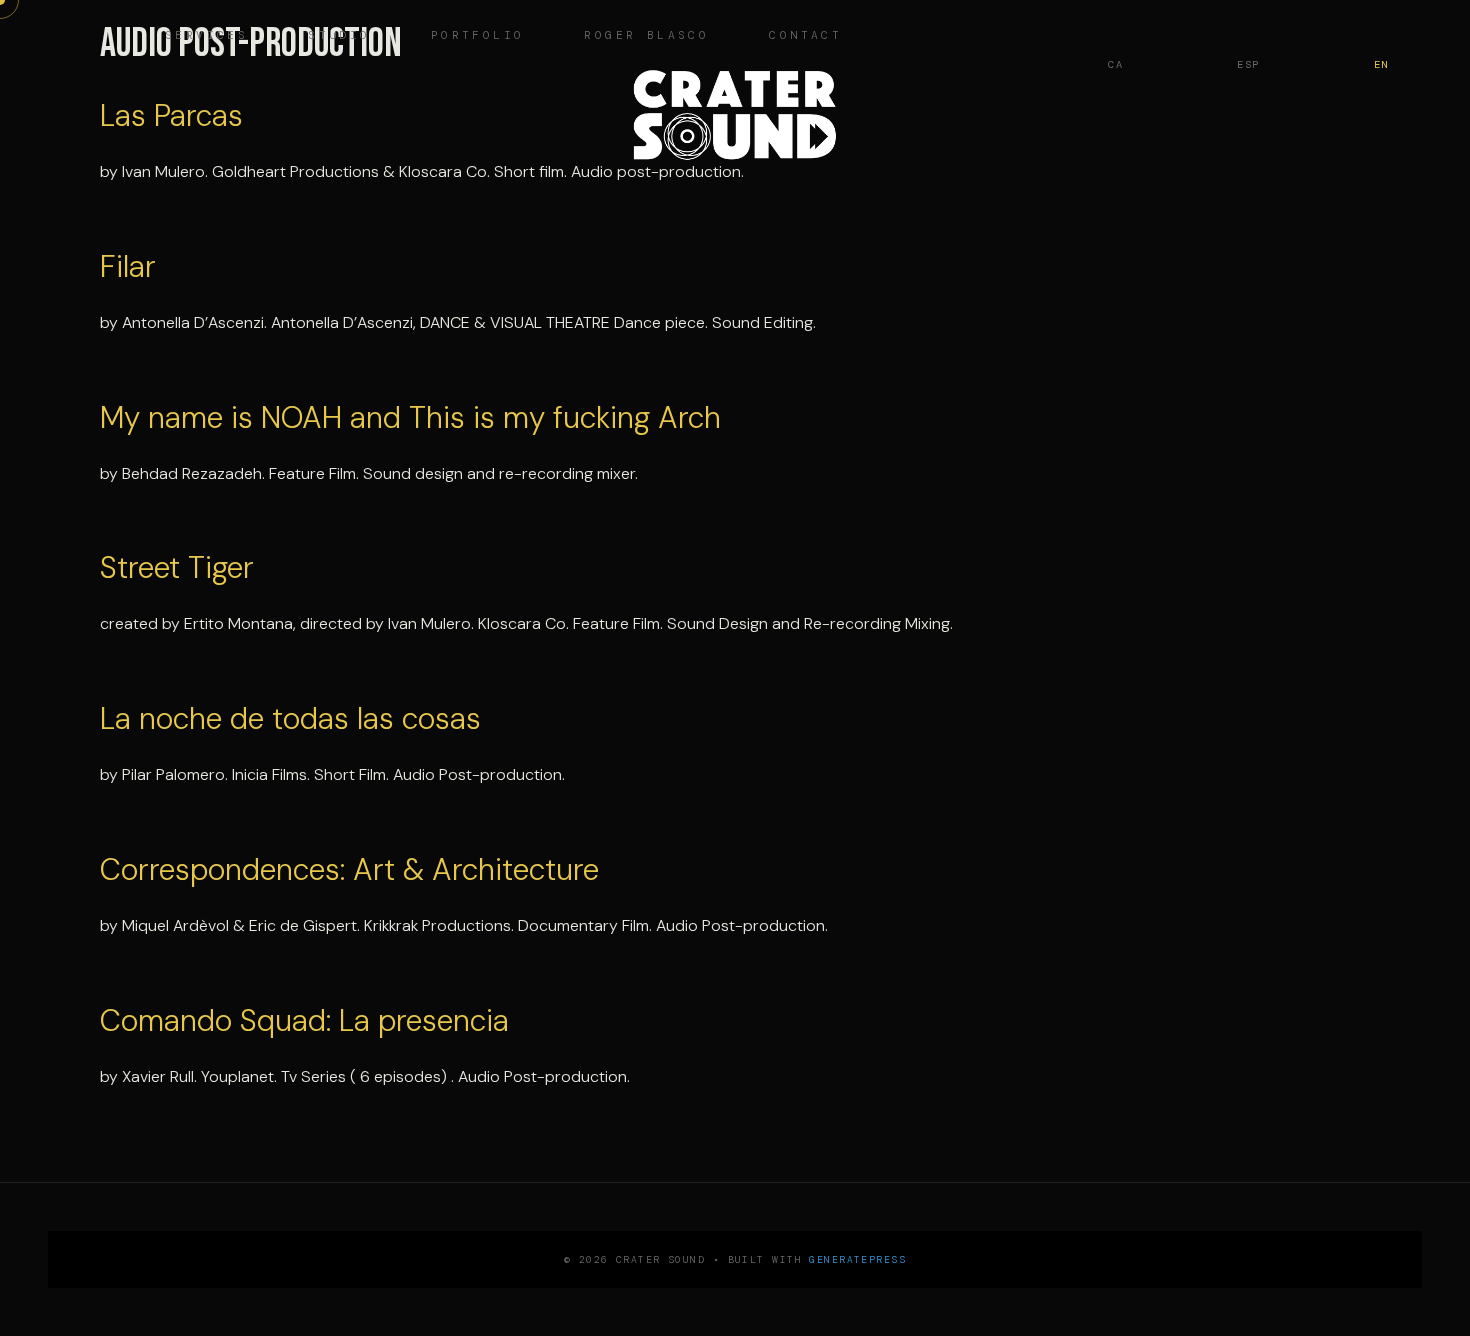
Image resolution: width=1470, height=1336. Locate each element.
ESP (1248, 64)
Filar (128, 266)
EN (1381, 64)
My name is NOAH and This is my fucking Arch (410, 417)
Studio (339, 35)
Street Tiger (177, 567)
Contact (805, 35)
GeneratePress (857, 1259)
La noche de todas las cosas (290, 718)
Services (206, 35)
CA (1115, 64)
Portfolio (478, 35)
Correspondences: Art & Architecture (349, 869)
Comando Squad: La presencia (304, 1020)
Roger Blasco (646, 35)
